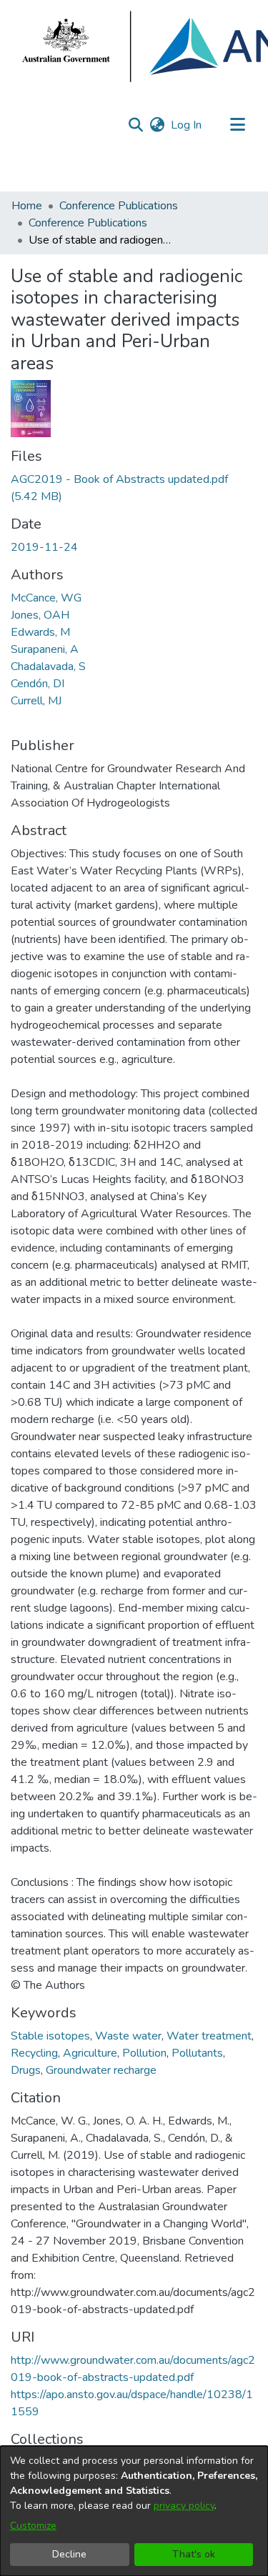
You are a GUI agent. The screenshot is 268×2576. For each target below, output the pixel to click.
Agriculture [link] (90, 2053)
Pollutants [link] (197, 2053)
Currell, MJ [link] (36, 701)
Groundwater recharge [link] (101, 2070)
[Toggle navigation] (237, 125)
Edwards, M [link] (40, 632)
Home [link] (27, 206)
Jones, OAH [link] (40, 615)
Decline (69, 2554)
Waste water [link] (128, 2036)
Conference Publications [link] (119, 206)
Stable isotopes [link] (50, 2036)
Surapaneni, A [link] (45, 649)
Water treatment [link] (209, 2036)
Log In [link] (187, 125)
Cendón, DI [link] (38, 684)
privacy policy (184, 2506)
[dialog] (134, 2511)
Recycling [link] (34, 2053)
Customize (33, 2526)
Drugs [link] (26, 2070)
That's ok (194, 2554)
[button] (135, 125)
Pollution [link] (144, 2053)
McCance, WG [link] (46, 598)
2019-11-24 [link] (44, 547)
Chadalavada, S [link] (48, 667)
